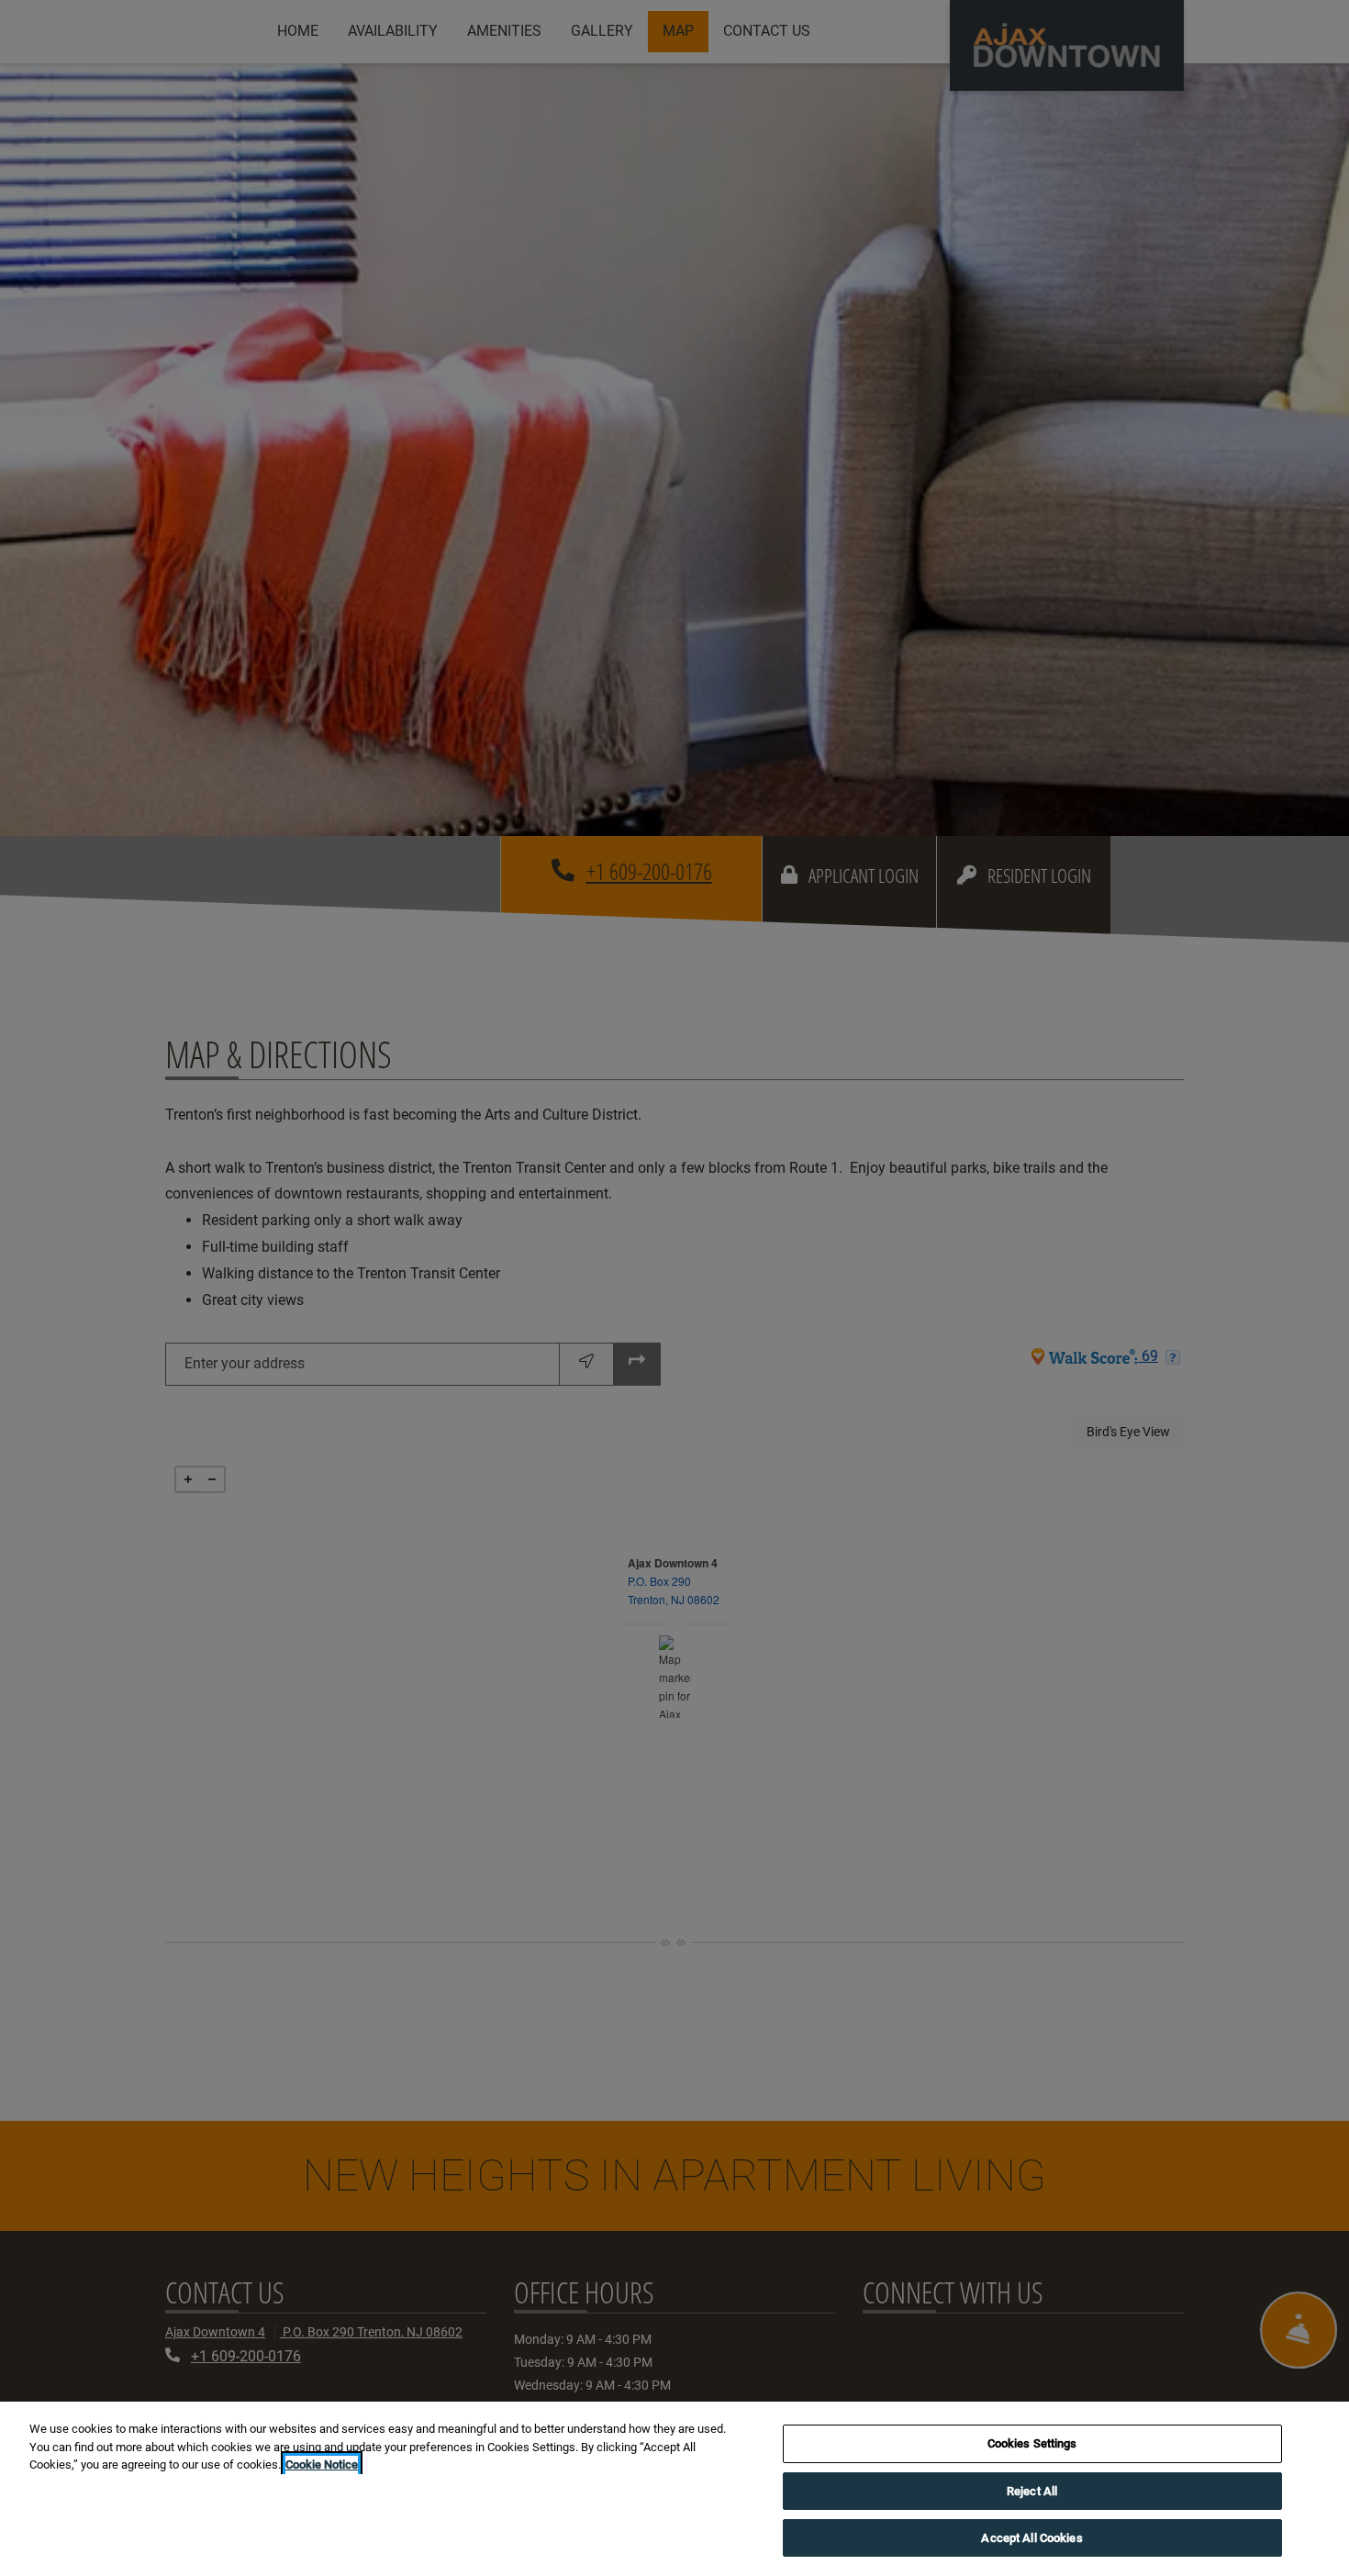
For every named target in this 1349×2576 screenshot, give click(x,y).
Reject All (1032, 2491)
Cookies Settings (1032, 2443)
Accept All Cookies (1031, 2538)
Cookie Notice (322, 2464)
